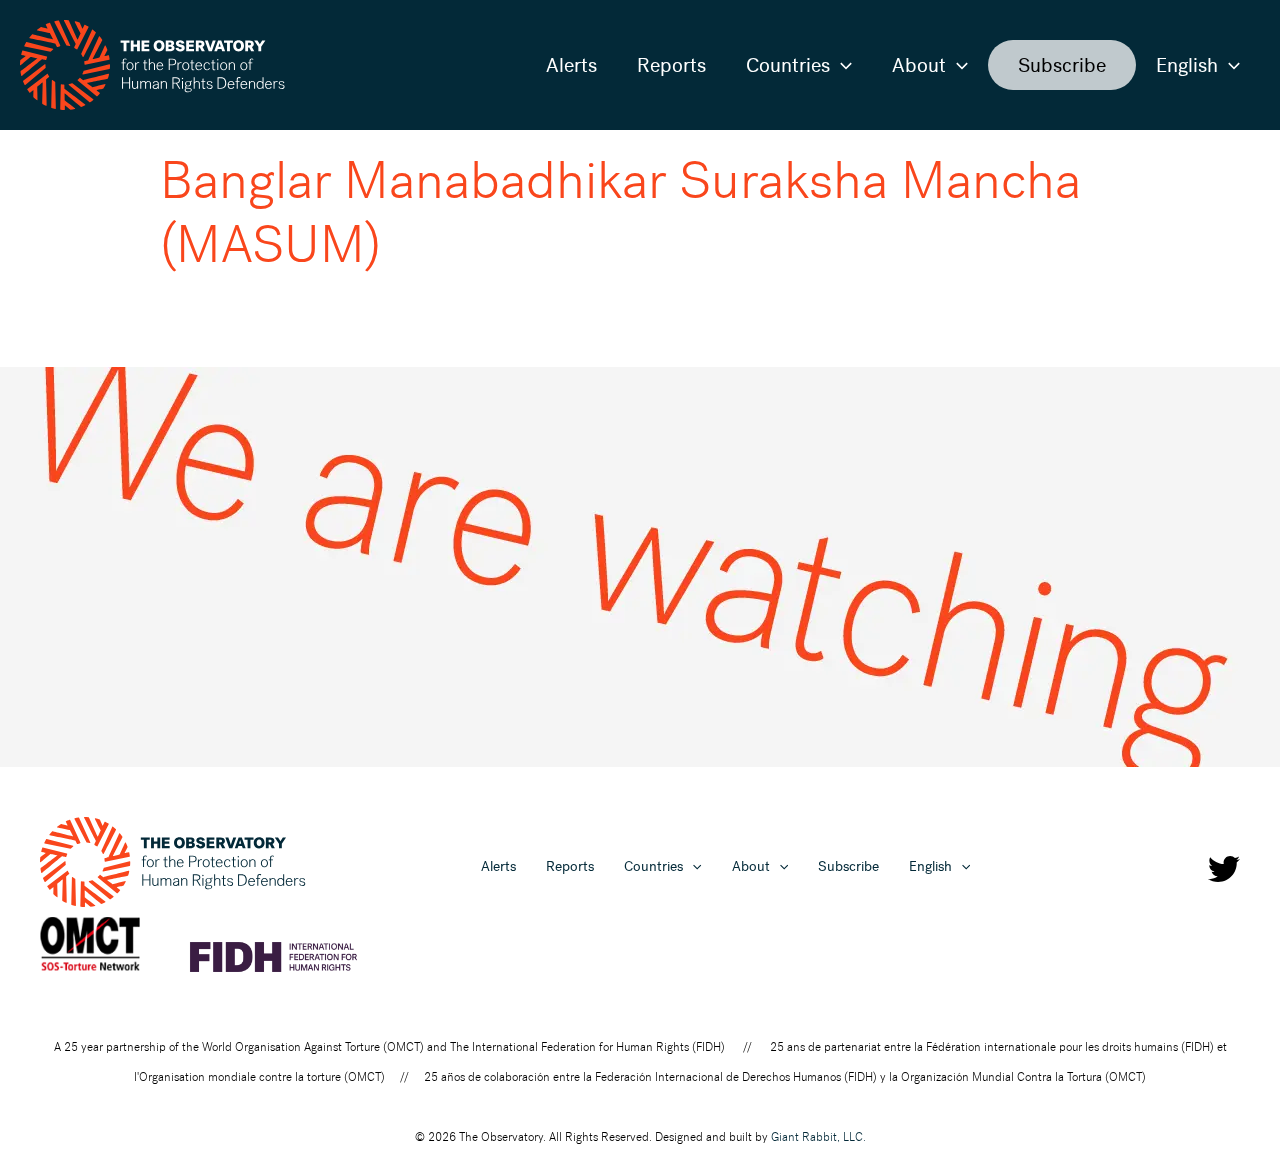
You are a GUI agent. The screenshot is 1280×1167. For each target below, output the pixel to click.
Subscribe (1062, 65)
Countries (788, 65)
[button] (841, 65)
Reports (671, 65)
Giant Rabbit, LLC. (818, 1137)
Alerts (571, 65)
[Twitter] (1224, 869)
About (919, 65)
